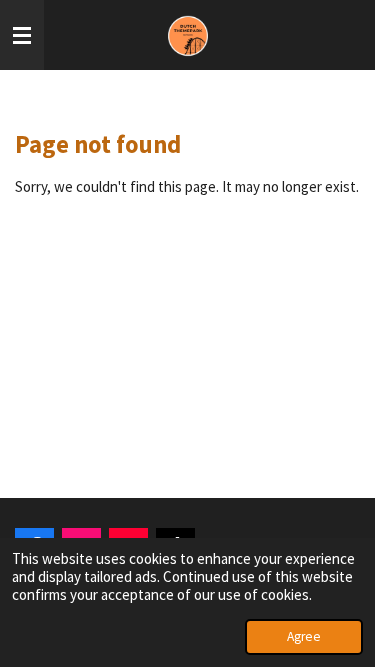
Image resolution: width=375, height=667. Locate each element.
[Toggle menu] (22, 35)
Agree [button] (304, 636)
